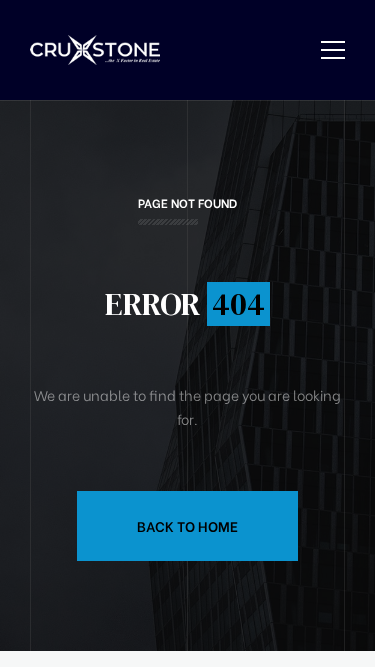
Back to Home (187, 525)
